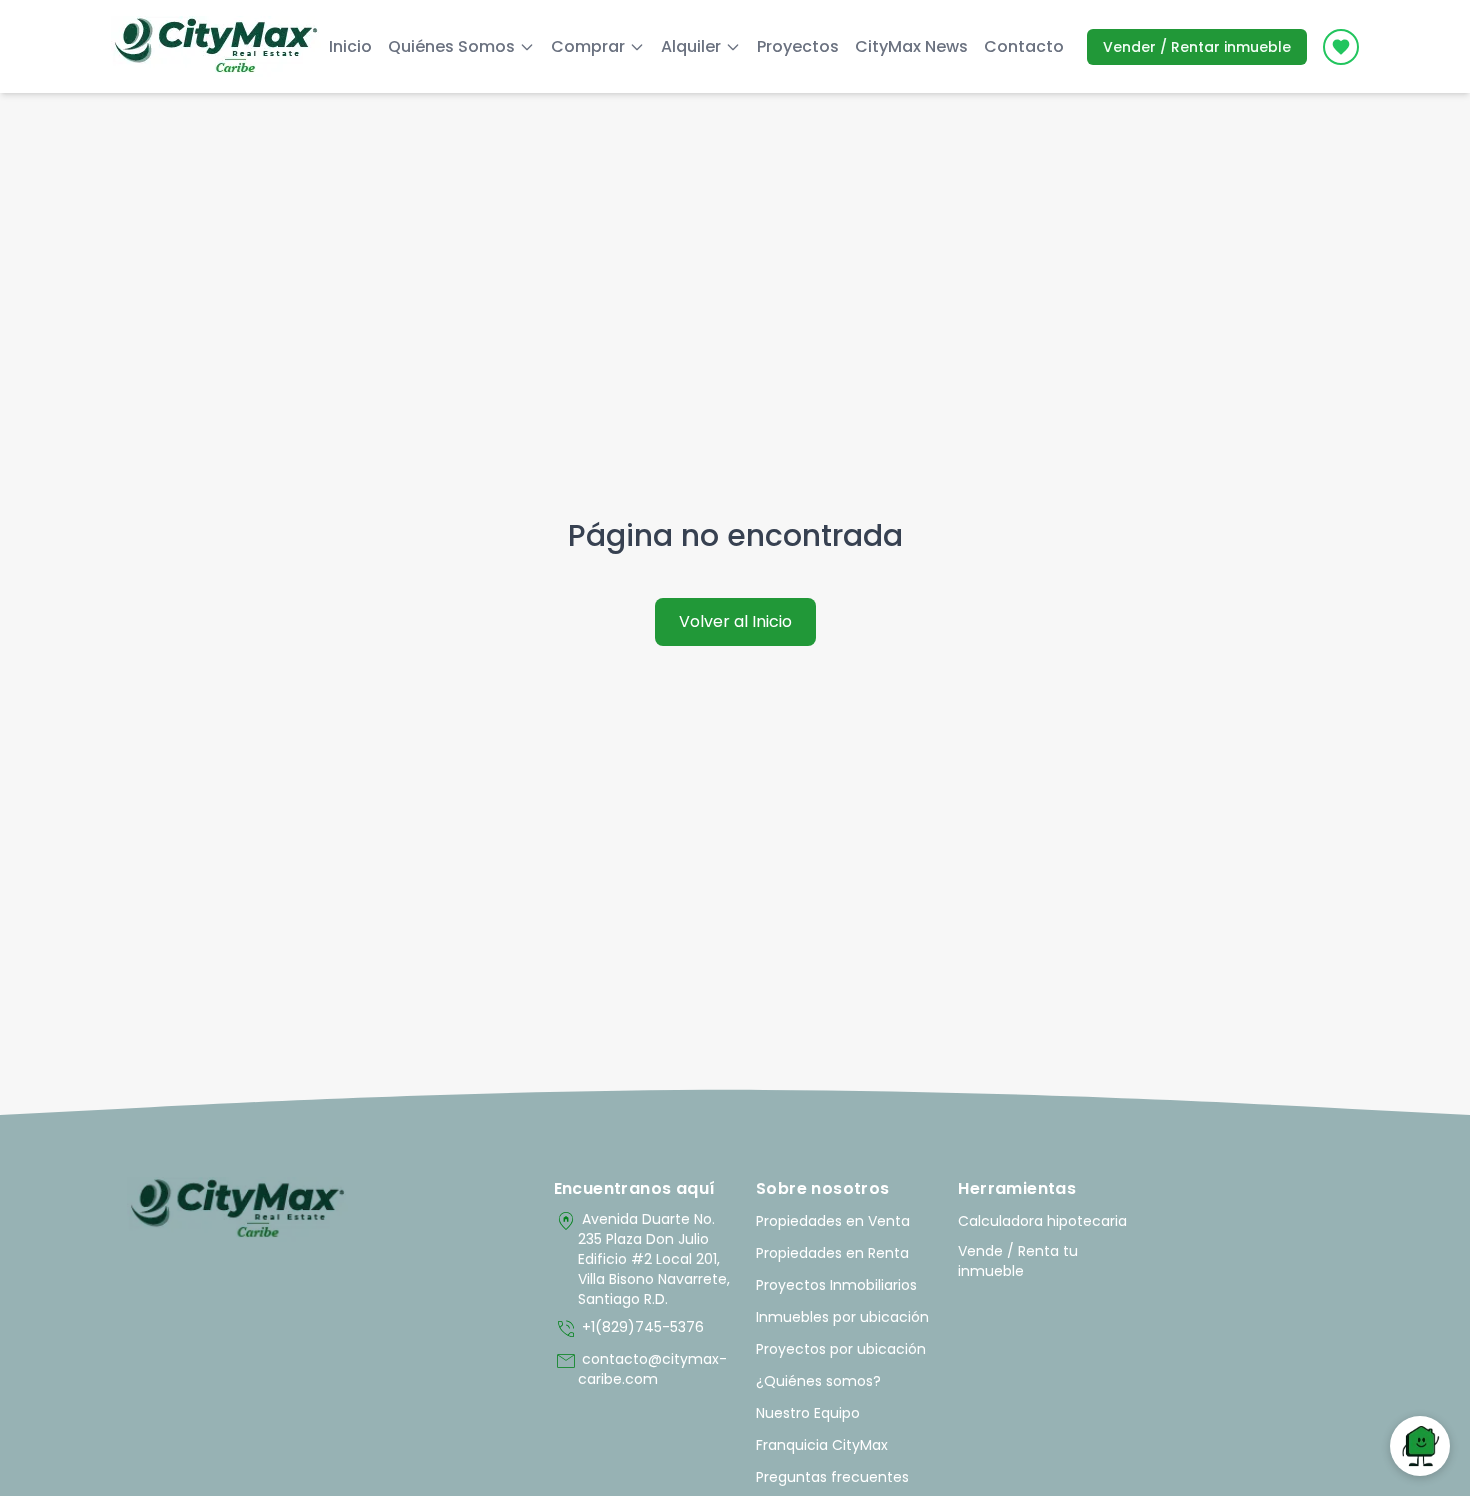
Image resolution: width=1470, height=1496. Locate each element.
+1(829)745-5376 (629, 1329)
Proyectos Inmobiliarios (836, 1285)
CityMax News (911, 46)
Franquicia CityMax (822, 1445)
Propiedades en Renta (832, 1253)
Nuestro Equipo (808, 1413)
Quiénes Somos (451, 46)
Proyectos (798, 46)
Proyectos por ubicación (841, 1349)
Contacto (1024, 46)
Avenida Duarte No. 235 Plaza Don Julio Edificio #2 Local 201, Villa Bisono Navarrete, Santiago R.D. (642, 1259)
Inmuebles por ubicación (842, 1317)
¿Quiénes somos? (818, 1381)
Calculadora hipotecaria (1042, 1221)
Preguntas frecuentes (832, 1477)
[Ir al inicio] (237, 1209)
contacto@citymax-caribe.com (640, 1369)
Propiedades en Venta (833, 1221)
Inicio (350, 46)
